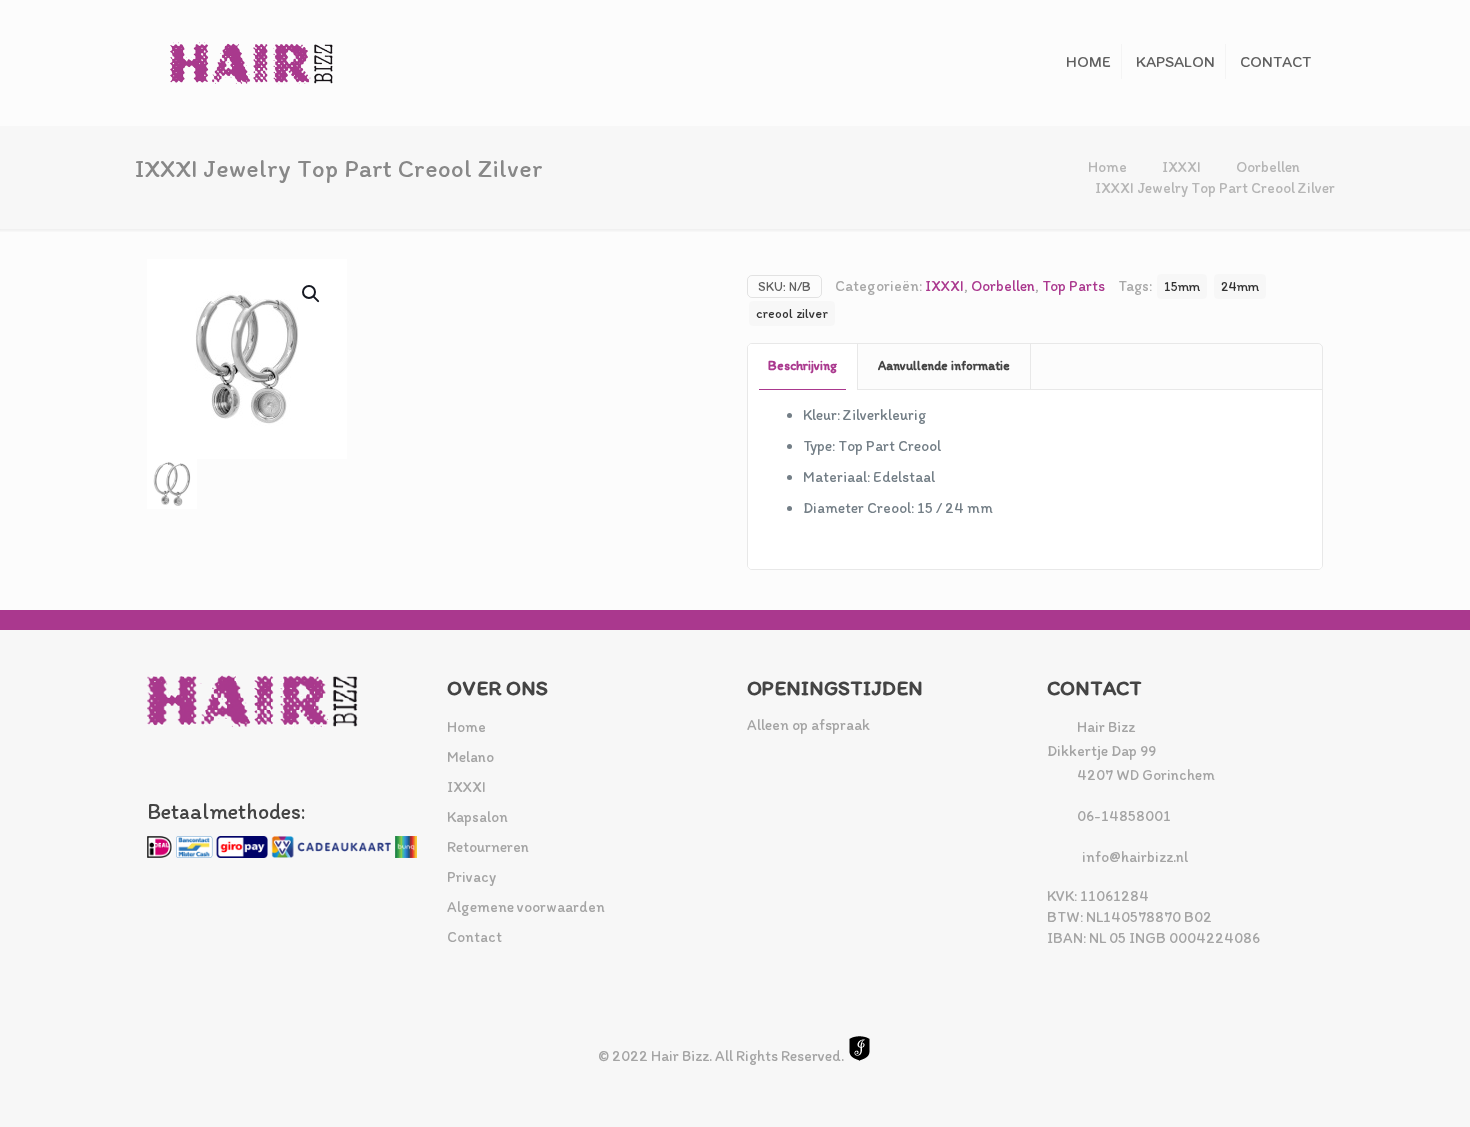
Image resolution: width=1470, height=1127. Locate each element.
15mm (1182, 286)
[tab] (803, 366)
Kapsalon (477, 817)
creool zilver (792, 313)
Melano (470, 757)
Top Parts (1073, 286)
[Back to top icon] (1374, 1086)
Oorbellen (1268, 167)
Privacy (471, 877)
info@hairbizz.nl (1135, 857)
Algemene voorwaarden (526, 907)
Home (1107, 167)
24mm (1240, 286)
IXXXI (1181, 167)
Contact (474, 937)
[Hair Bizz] (252, 62)
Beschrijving (802, 365)
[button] (312, 294)
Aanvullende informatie (944, 365)
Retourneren (488, 847)
